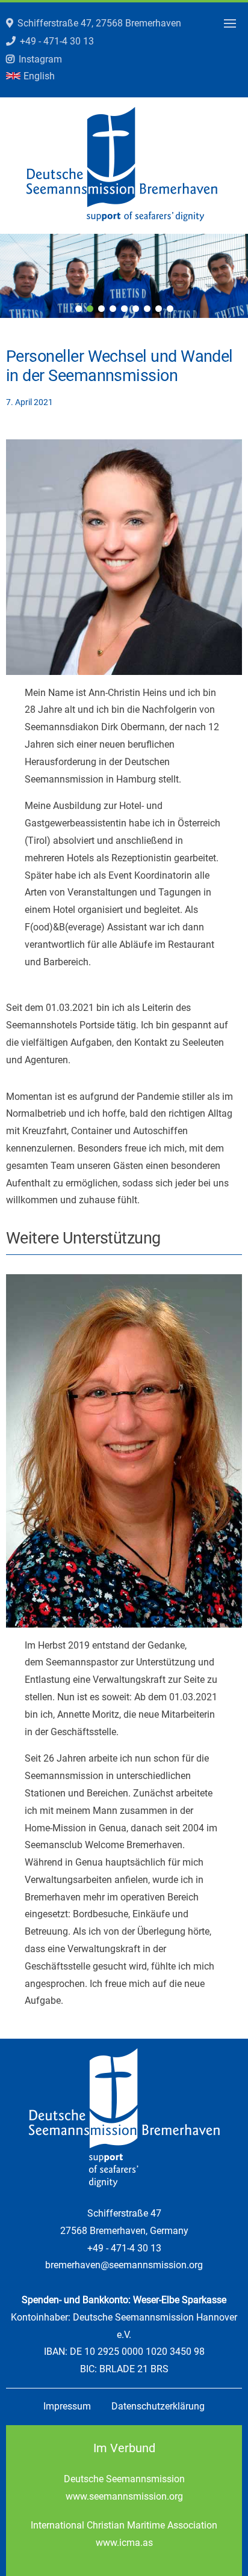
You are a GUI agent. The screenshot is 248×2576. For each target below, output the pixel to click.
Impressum (67, 2406)
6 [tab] (136, 309)
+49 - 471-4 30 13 (57, 41)
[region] (124, 276)
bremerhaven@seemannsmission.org (124, 2265)
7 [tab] (147, 309)
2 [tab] (90, 309)
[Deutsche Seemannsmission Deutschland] (122, 218)
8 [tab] (159, 309)
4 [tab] (113, 309)
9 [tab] (170, 309)
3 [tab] (101, 309)
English (39, 76)
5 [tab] (124, 309)
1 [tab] (79, 309)
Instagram (40, 59)
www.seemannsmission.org (124, 2496)
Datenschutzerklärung (158, 2406)
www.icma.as (124, 2543)
